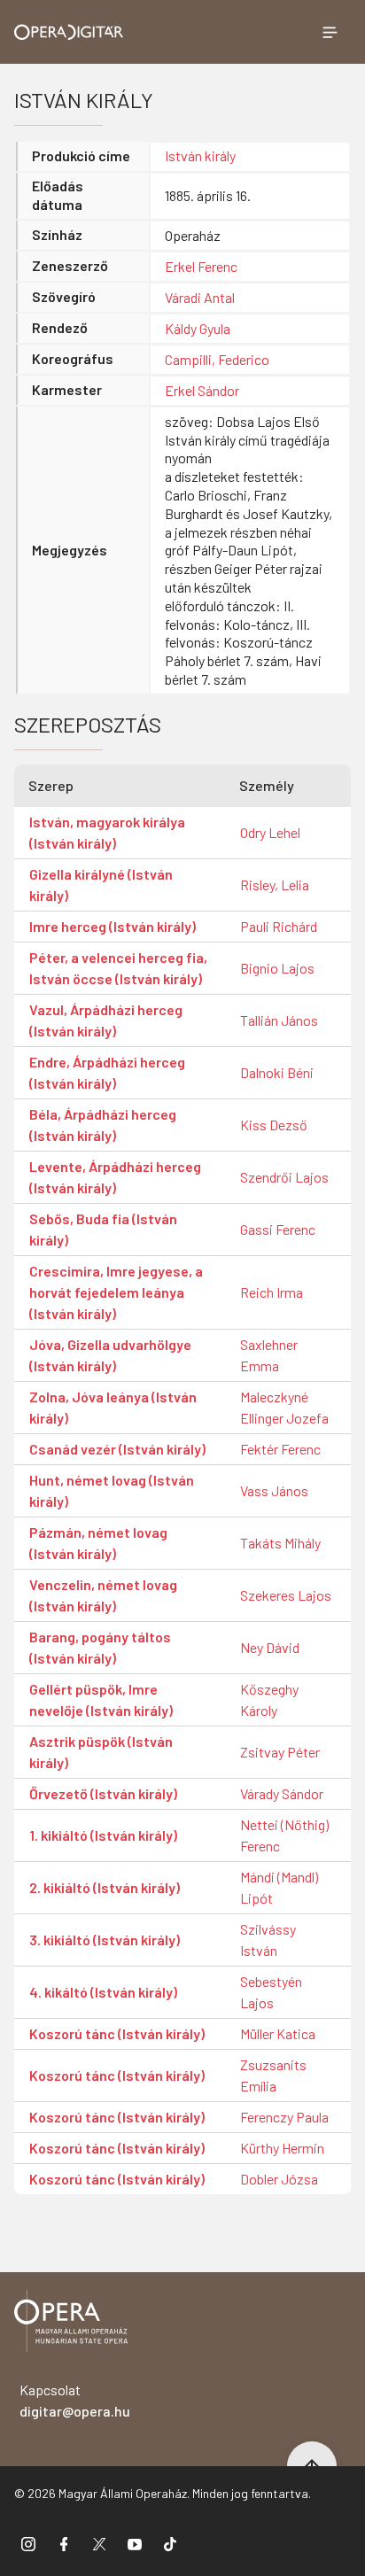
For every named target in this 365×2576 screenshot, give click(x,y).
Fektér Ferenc (280, 1449)
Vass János (274, 1490)
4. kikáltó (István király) (103, 1992)
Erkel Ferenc (201, 266)
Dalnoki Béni (277, 1072)
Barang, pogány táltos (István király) (100, 1647)
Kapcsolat (75, 2400)
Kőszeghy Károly (269, 1699)
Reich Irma (272, 1292)
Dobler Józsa (279, 2179)
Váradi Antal (200, 297)
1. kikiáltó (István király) (103, 1835)
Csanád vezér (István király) (117, 1449)
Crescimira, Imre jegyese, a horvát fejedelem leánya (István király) (116, 1292)
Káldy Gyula (198, 328)
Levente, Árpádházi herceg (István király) (115, 1177)
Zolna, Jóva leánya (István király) (113, 1407)
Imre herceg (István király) (113, 926)
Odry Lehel (270, 832)
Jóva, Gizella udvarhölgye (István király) (110, 1355)
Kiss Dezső (274, 1125)
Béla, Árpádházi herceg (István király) (103, 1125)
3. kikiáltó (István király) (105, 1940)
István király (200, 155)
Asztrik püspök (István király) (101, 1752)
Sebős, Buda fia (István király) (103, 1229)
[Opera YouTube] (135, 2543)
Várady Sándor (282, 1793)
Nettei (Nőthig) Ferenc (284, 1835)
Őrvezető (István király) (103, 1793)
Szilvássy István (268, 1940)
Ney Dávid (270, 1647)
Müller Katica (278, 2033)
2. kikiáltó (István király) (105, 1887)
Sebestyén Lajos (271, 1992)
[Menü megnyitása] (330, 32)
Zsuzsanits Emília (273, 2075)
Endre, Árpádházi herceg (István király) (107, 1072)
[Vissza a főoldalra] (71, 2324)
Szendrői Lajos (284, 1177)
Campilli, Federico (217, 359)
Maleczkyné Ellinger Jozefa (284, 1407)
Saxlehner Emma (269, 1355)
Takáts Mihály (280, 1543)
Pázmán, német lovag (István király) (98, 1543)
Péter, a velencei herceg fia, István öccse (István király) (118, 968)
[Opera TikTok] (170, 2543)
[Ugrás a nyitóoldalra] (69, 32)
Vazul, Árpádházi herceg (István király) (106, 1020)
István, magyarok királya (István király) (107, 832)
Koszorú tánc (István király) (117, 2033)
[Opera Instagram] (28, 2543)
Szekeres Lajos (286, 1595)
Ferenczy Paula (284, 2117)
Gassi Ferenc (278, 1229)
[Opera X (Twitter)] (99, 2543)
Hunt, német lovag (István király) (112, 1490)
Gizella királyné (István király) (101, 885)
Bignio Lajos (277, 968)
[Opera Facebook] (64, 2543)
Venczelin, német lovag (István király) (103, 1595)
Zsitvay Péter (280, 1752)
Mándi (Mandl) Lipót (279, 1887)
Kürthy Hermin (282, 2148)
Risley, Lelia (275, 885)
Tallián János (279, 1020)
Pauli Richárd (279, 926)
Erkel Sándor (202, 390)
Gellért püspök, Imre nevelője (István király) (101, 1699)
